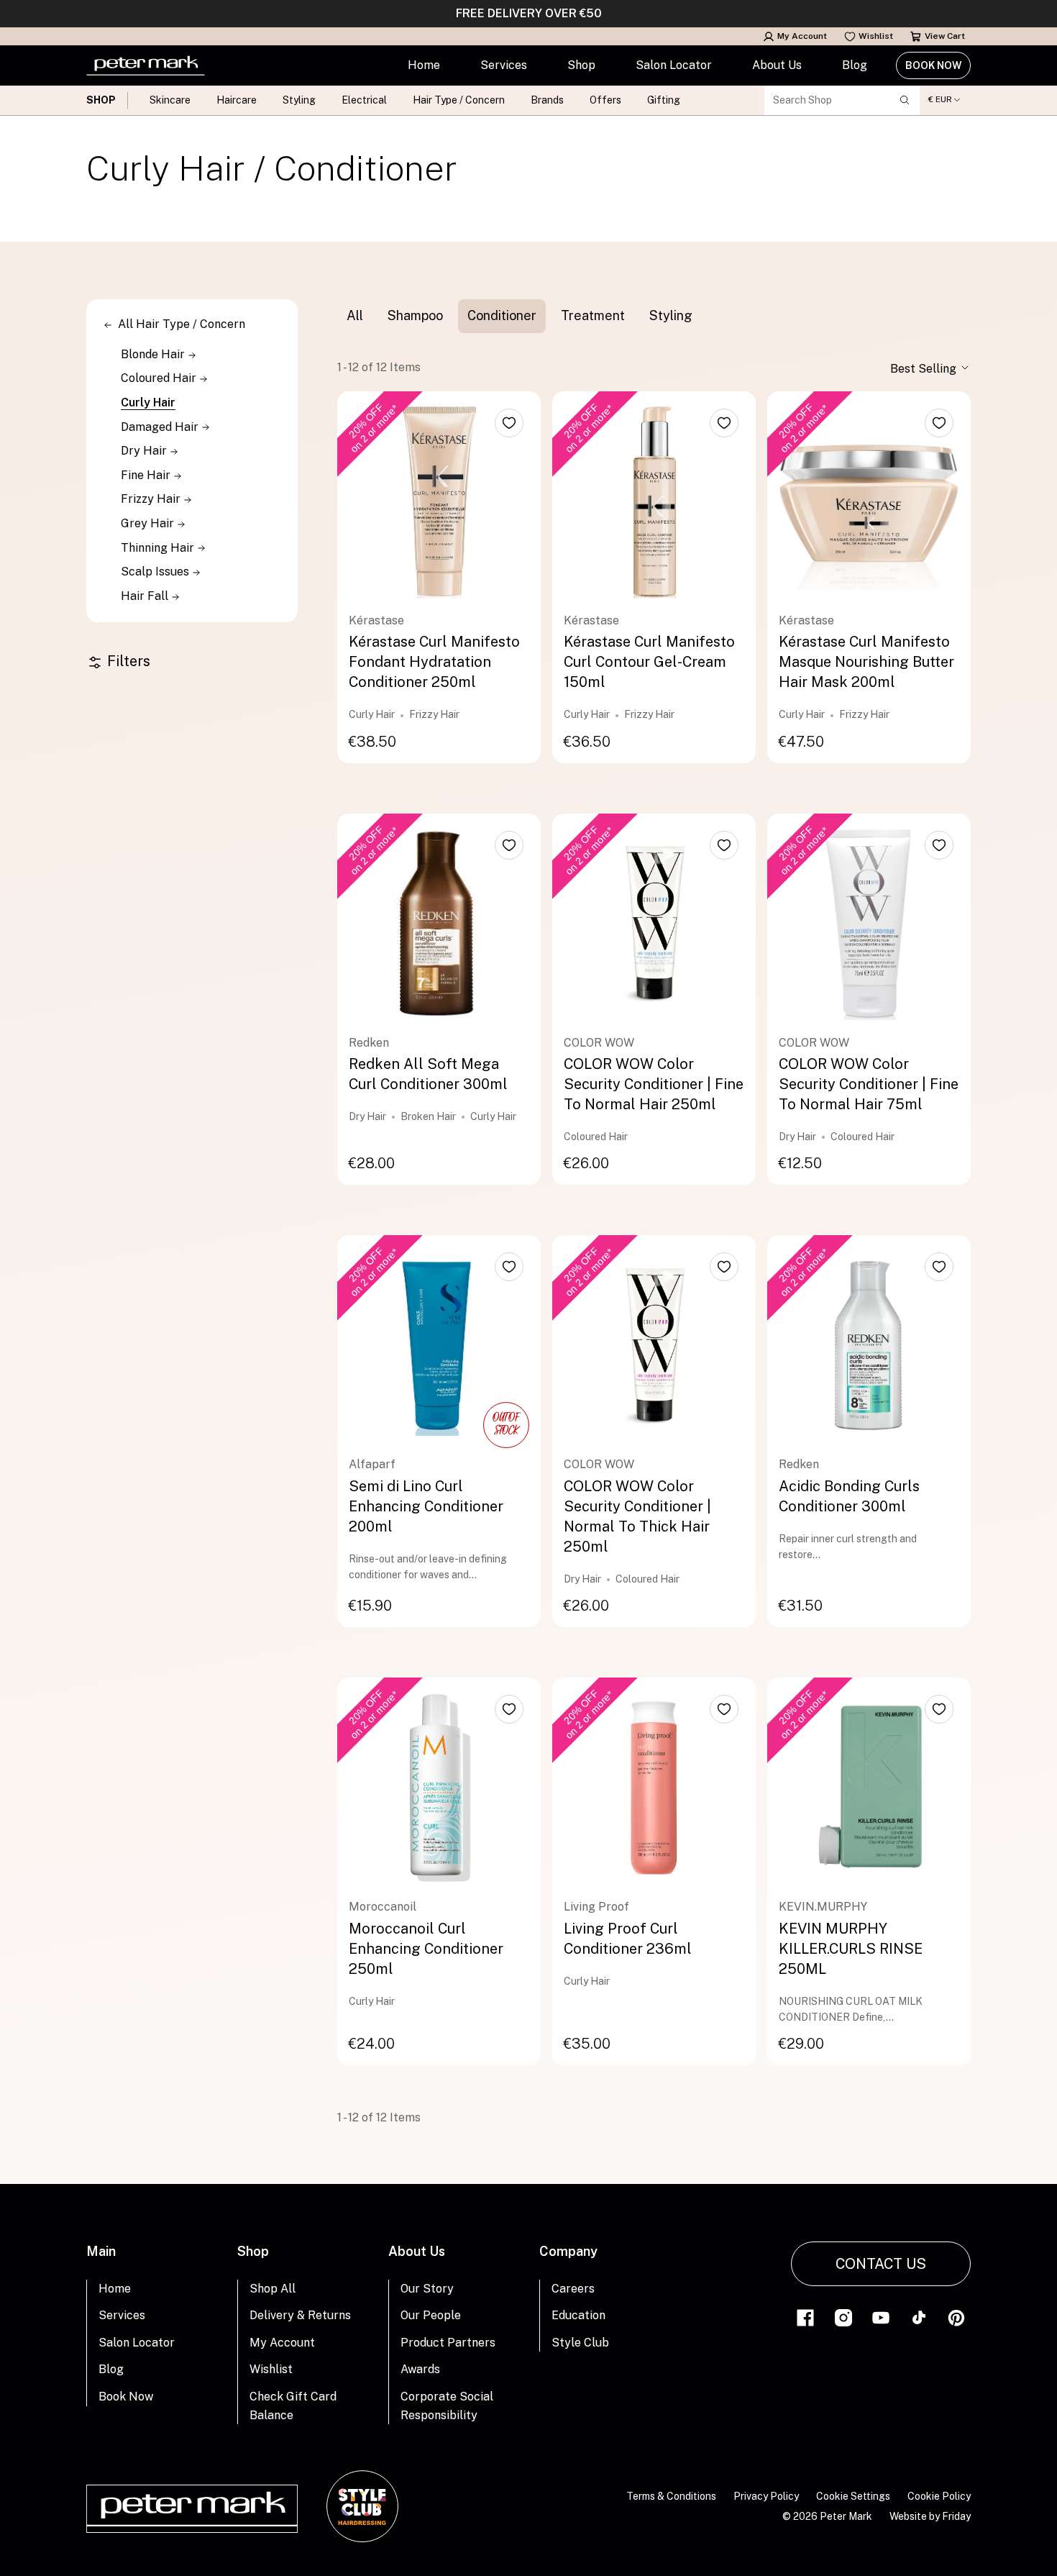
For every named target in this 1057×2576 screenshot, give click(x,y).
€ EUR (940, 100)
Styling (299, 100)
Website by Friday (930, 2516)
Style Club (580, 2343)
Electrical (364, 100)
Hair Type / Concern (459, 100)
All (355, 315)
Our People (431, 2315)
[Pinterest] (956, 2317)
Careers (573, 2289)
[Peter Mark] (146, 65)
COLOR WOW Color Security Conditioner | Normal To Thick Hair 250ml (637, 1516)
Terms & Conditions (671, 2496)
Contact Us (881, 2264)
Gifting (664, 100)
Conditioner (502, 315)
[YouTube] (881, 2317)
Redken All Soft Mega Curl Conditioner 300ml (428, 1074)
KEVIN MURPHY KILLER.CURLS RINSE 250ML (851, 1949)
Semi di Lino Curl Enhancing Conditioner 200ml (426, 1506)
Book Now (933, 65)
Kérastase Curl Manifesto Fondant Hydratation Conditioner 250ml (434, 662)
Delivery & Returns (300, 2315)
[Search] (905, 100)
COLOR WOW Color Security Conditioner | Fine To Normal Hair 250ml (654, 1084)
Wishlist (876, 36)
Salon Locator (674, 65)
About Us (777, 65)
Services (504, 65)
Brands (547, 100)
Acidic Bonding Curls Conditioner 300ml (849, 1496)
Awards (420, 2369)
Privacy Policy (766, 2496)
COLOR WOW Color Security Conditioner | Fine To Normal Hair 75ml (869, 1084)
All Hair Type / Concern (182, 324)
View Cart (945, 36)
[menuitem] (424, 65)
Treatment (593, 315)
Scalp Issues (156, 572)
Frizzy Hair (152, 499)
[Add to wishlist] (509, 423)
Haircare (237, 100)
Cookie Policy (939, 2496)
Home (424, 65)
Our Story (427, 2289)
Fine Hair (147, 475)
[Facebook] (805, 2317)
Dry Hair (145, 451)
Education (578, 2315)
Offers (605, 100)
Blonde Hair (154, 354)
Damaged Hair (161, 427)
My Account (802, 36)
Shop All (273, 2289)
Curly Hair (148, 402)
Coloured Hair (160, 378)
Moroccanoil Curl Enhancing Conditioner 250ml (426, 1949)
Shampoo (415, 315)
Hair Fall (146, 596)
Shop (581, 65)
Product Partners (448, 2343)
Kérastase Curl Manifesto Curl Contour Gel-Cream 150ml (649, 662)
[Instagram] (843, 2317)
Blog (855, 65)
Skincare (170, 100)
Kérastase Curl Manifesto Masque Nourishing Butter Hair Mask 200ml (866, 662)
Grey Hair (149, 523)
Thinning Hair (159, 548)
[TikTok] (919, 2317)
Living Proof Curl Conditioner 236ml (628, 1939)
